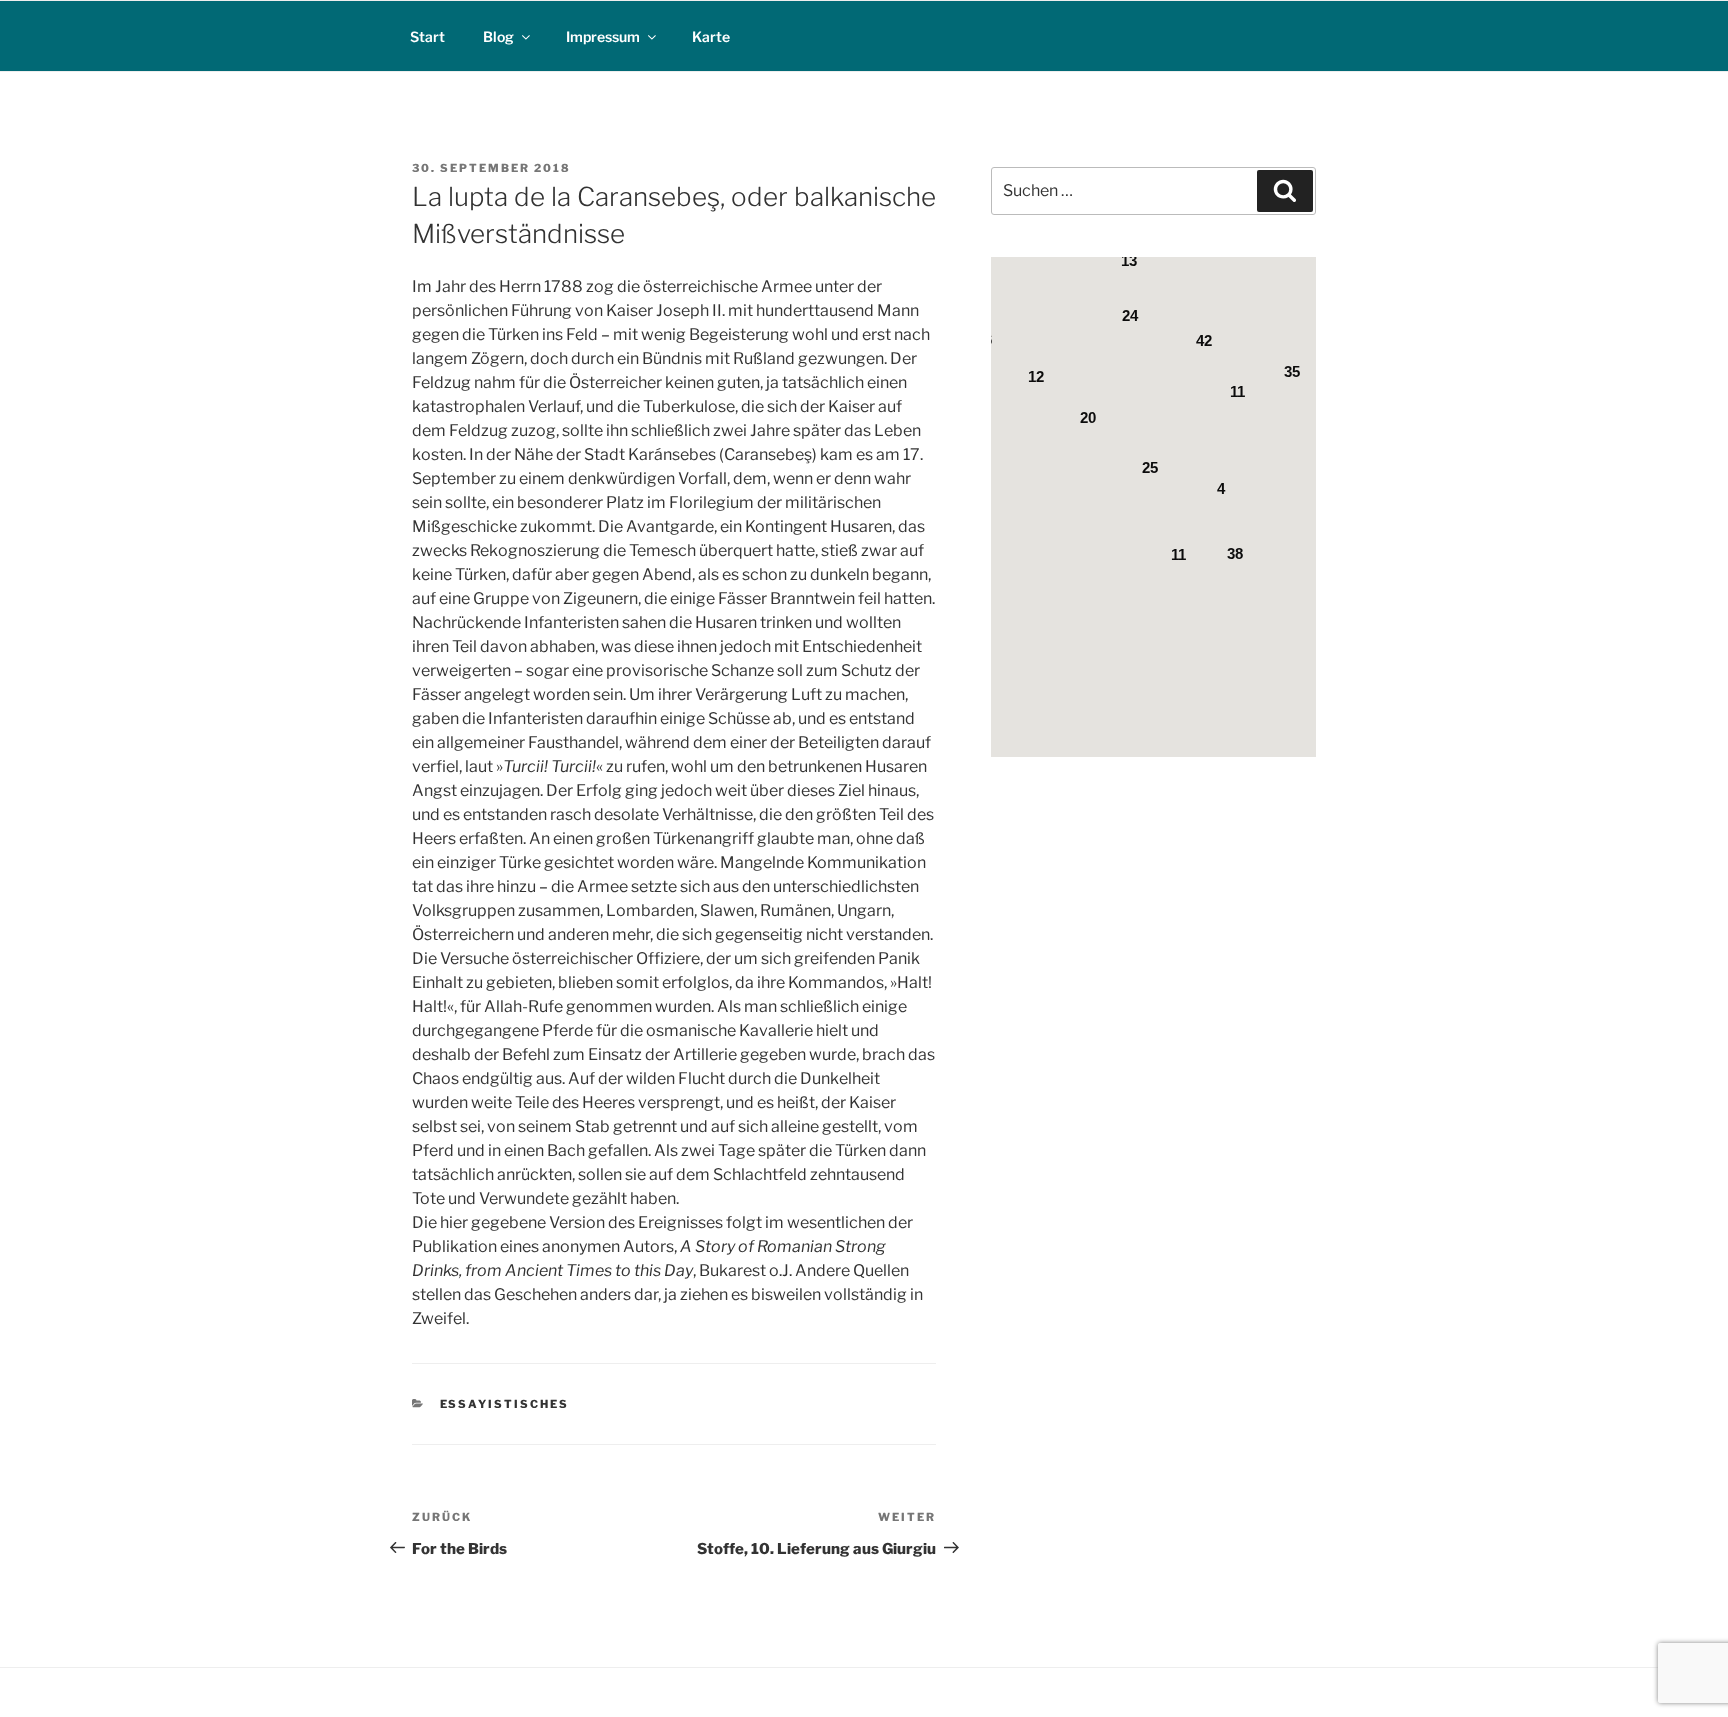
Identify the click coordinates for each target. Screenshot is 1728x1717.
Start (427, 36)
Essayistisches (505, 1404)
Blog (498, 36)
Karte (711, 36)
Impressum (603, 36)
